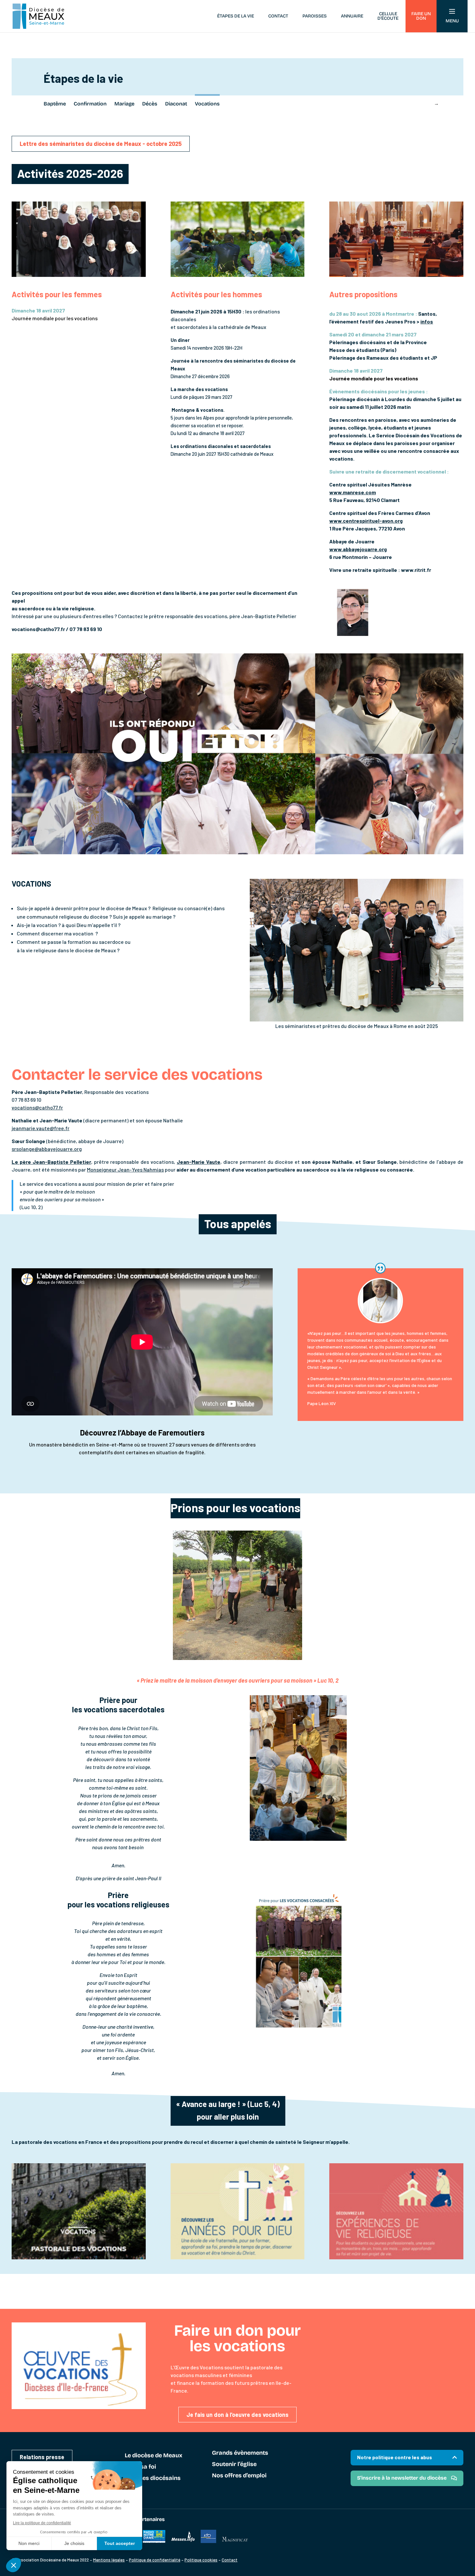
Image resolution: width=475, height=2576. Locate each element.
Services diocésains (153, 2478)
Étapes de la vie (236, 16)
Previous (39, 103)
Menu (452, 21)
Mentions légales (109, 2560)
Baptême (55, 104)
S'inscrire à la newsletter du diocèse (402, 2478)
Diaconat (176, 104)
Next (436, 103)
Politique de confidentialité (155, 2560)
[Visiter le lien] (79, 2258)
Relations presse (42, 2457)
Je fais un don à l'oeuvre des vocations (238, 2415)
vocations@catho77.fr (37, 1107)
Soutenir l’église (234, 2464)
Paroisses (315, 16)
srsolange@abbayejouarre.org (47, 1149)
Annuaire (352, 16)
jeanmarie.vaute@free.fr (41, 1128)
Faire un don (421, 16)
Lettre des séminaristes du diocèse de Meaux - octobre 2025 (101, 144)
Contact (278, 16)
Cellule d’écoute (388, 16)
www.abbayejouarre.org (358, 549)
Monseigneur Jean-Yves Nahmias (125, 1169)
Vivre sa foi (140, 2467)
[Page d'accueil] (38, 16)
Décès (150, 104)
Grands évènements (240, 2453)
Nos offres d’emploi (239, 2476)
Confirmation (90, 104)
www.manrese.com (353, 492)
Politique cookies (201, 2560)
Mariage (124, 104)
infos (427, 321)
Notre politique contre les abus (395, 2457)
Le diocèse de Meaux (153, 2456)
